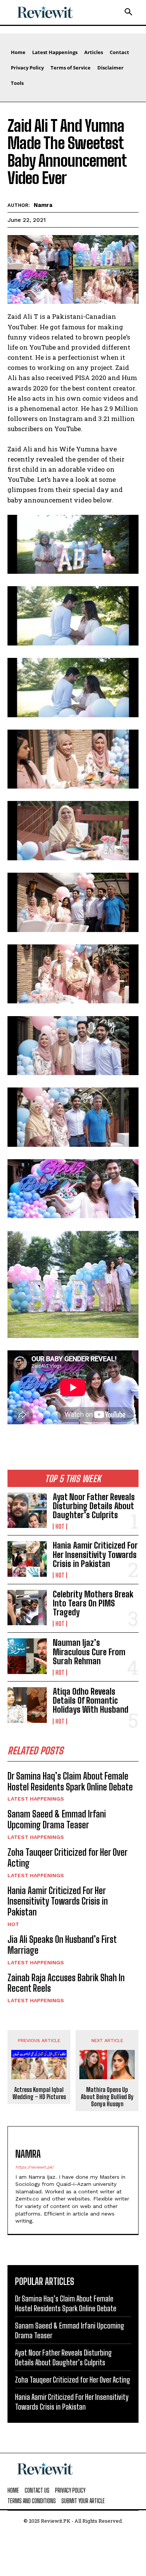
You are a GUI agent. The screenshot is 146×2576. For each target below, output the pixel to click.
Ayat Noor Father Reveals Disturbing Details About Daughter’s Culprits (94, 1506)
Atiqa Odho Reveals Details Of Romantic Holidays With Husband (91, 1700)
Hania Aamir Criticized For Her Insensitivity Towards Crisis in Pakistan (95, 1554)
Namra (43, 205)
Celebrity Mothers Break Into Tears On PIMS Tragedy (93, 1603)
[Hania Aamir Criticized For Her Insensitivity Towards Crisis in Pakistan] (27, 1559)
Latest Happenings (36, 1799)
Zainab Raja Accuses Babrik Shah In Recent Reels (66, 1983)
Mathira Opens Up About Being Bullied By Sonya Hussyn (107, 2097)
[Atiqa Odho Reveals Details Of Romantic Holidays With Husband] (27, 1705)
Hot (60, 1526)
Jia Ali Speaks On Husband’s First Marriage (62, 1945)
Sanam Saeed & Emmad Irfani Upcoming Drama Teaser (57, 1819)
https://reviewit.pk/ (35, 2167)
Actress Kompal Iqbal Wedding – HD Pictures (39, 2093)
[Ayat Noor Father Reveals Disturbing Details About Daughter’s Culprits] (27, 1510)
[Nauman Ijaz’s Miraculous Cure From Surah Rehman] (27, 1656)
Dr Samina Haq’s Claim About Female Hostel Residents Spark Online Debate (70, 1781)
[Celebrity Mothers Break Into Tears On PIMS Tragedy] (27, 1608)
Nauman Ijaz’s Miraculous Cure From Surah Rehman (89, 1652)
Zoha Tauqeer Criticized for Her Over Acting (68, 1858)
